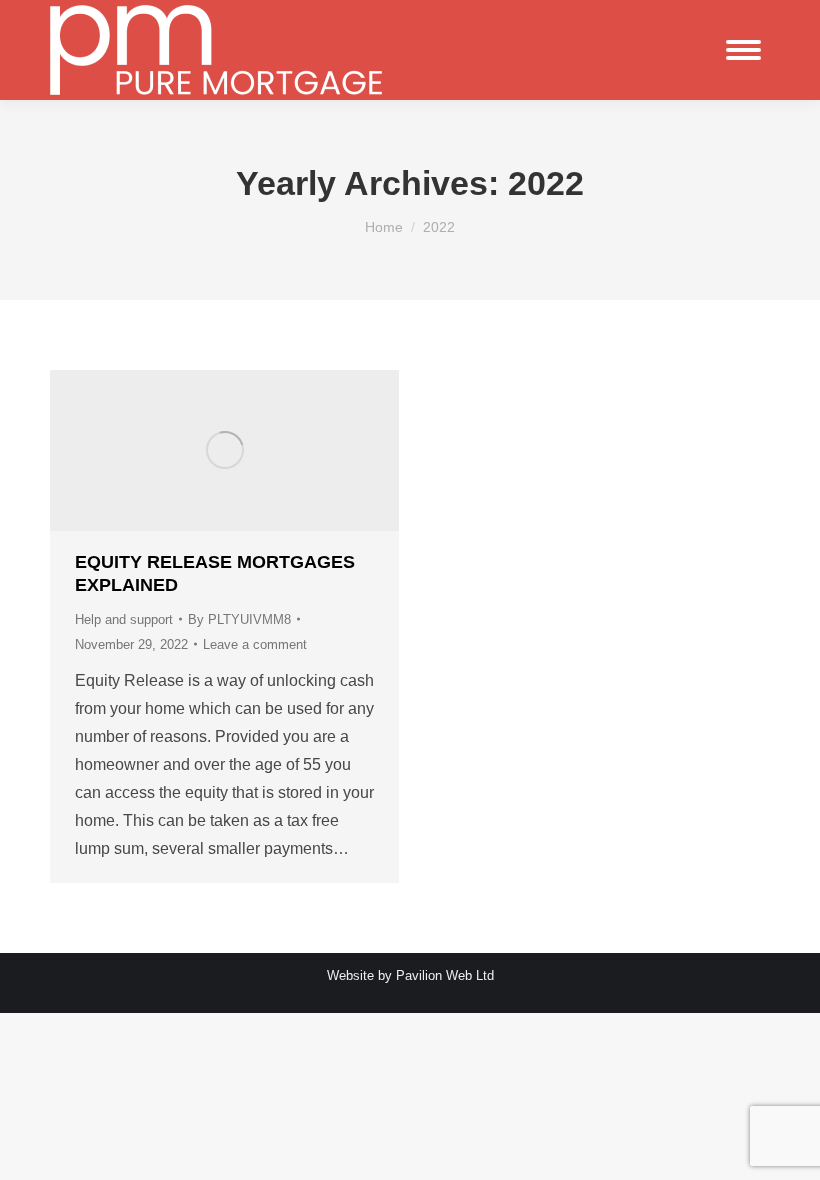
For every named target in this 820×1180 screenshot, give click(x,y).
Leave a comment (255, 644)
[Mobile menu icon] (743, 50)
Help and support (124, 619)
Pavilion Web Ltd (445, 975)
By (239, 619)
